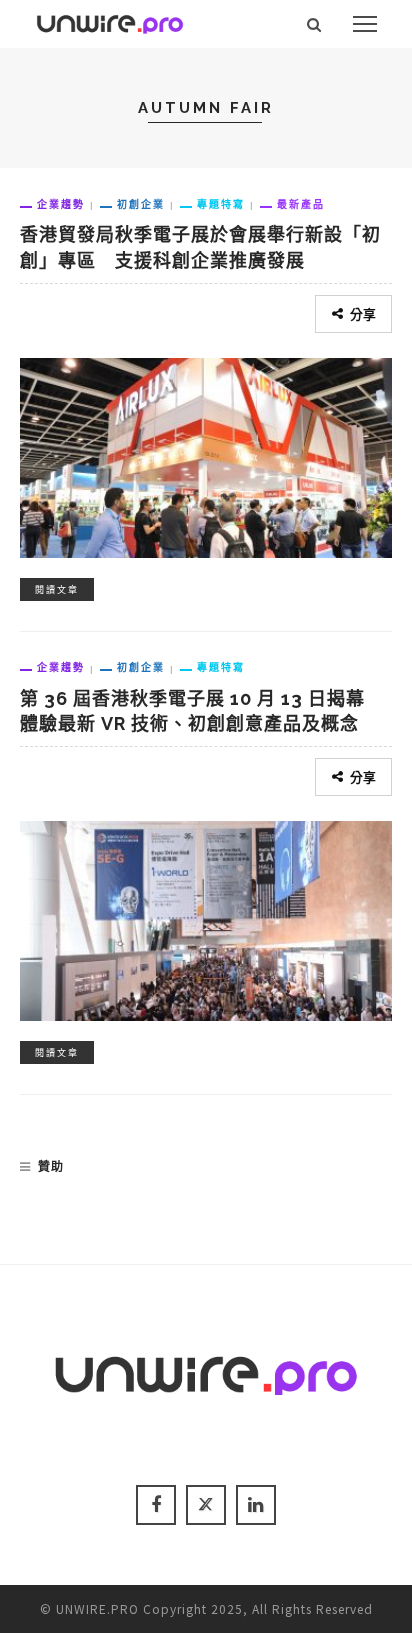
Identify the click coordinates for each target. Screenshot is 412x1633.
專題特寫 (221, 204)
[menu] (365, 24)
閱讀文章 (57, 589)
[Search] (314, 24)
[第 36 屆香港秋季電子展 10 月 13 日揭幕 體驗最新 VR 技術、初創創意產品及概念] (206, 918)
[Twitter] (206, 1505)
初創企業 (141, 204)
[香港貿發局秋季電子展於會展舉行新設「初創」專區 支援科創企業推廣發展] (206, 455)
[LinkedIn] (256, 1505)
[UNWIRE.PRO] (110, 21)
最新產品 (301, 204)
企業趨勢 (61, 204)
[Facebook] (156, 1505)
